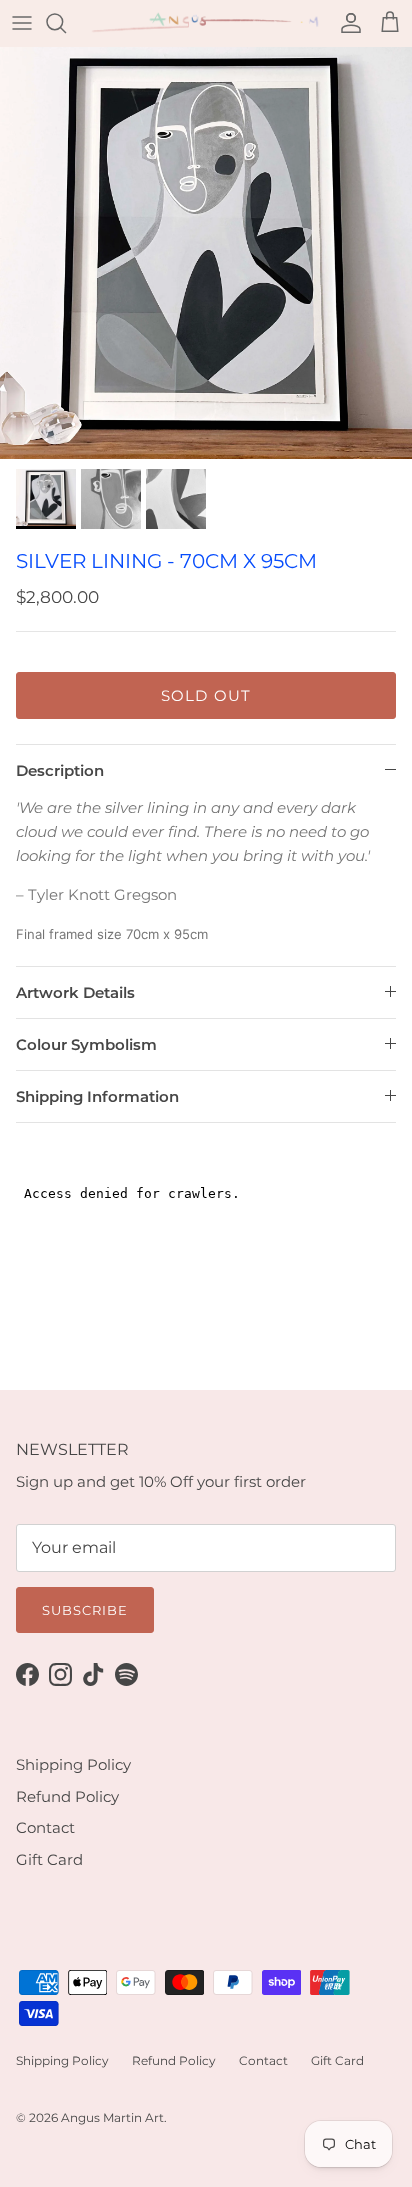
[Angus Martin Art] (206, 23)
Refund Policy (67, 1796)
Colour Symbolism (86, 1044)
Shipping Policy (73, 1764)
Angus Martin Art (112, 2117)
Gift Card (49, 1859)
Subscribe (85, 1610)
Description (60, 770)
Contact (45, 1827)
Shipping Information (97, 1096)
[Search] (66, 23)
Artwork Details (75, 992)
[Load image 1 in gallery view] (206, 253)
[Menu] (22, 23)
